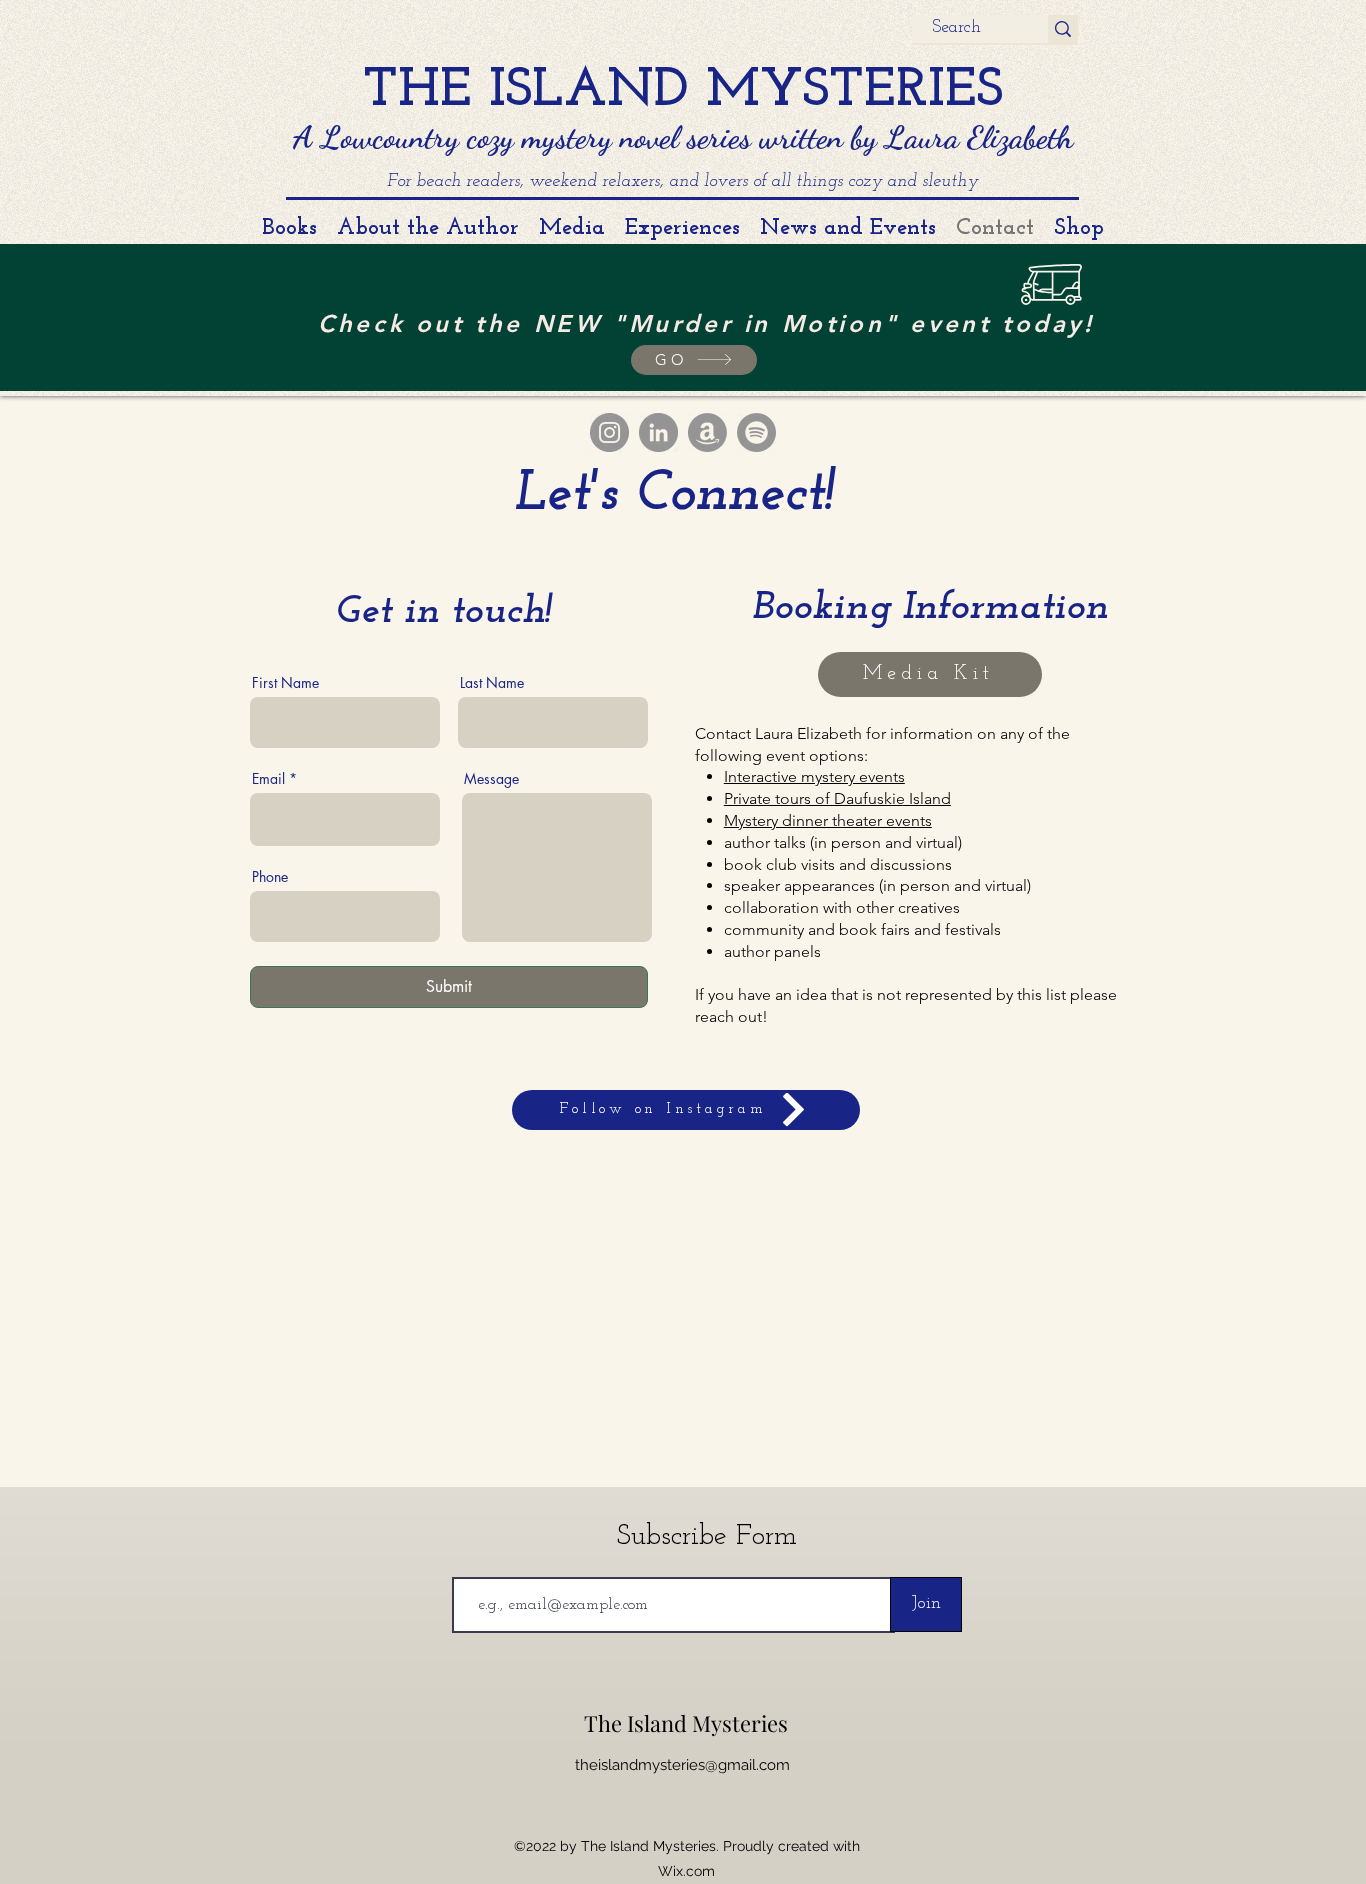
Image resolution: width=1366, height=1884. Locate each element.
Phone (270, 877)
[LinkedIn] (658, 432)
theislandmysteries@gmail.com (682, 1765)
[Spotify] (756, 432)
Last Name (492, 683)
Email (268, 779)
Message (491, 779)
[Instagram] (609, 432)
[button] (694, 360)
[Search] (1063, 29)
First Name (285, 683)
